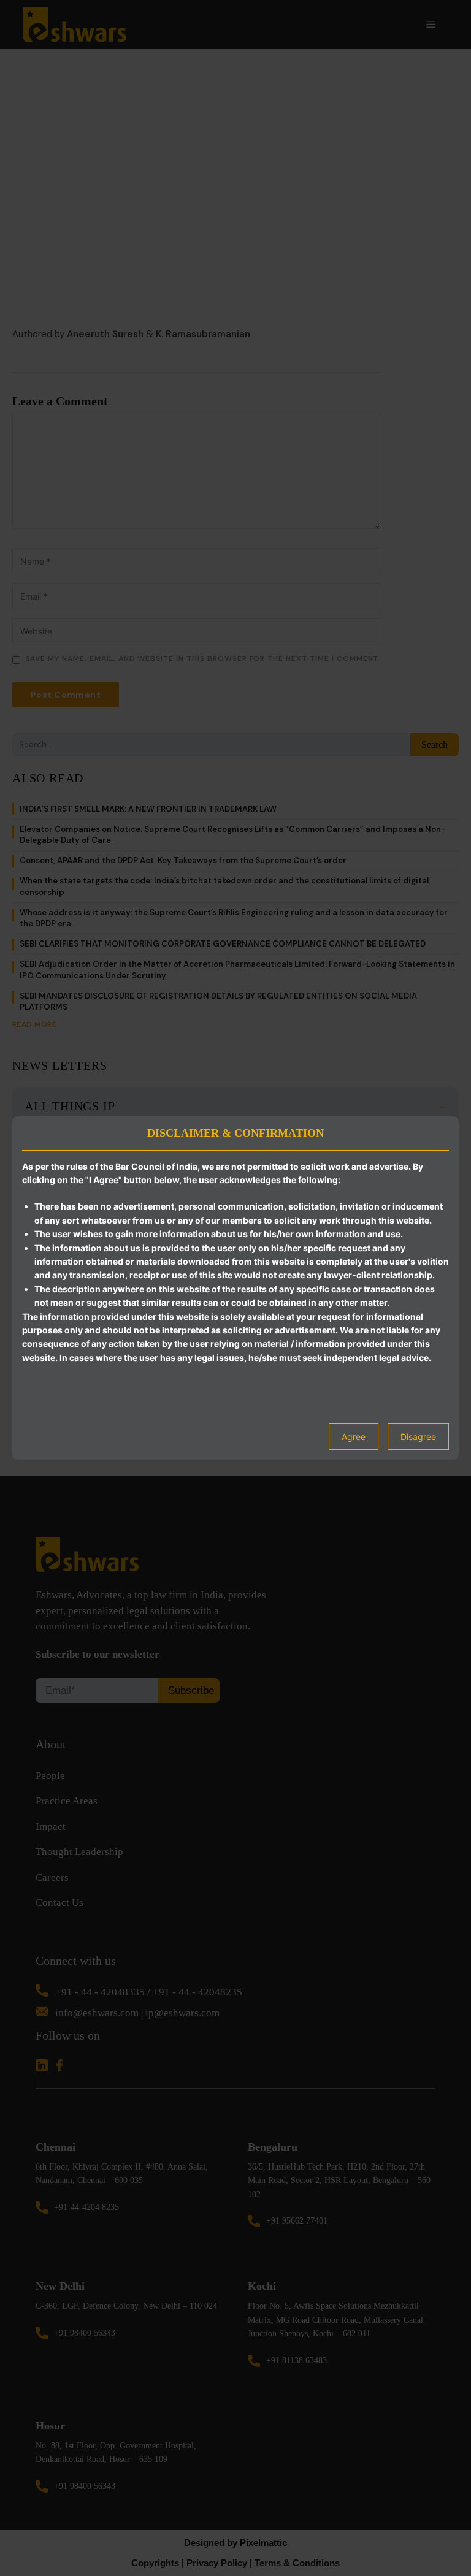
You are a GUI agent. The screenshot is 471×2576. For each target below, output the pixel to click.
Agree (354, 1437)
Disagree (418, 1437)
